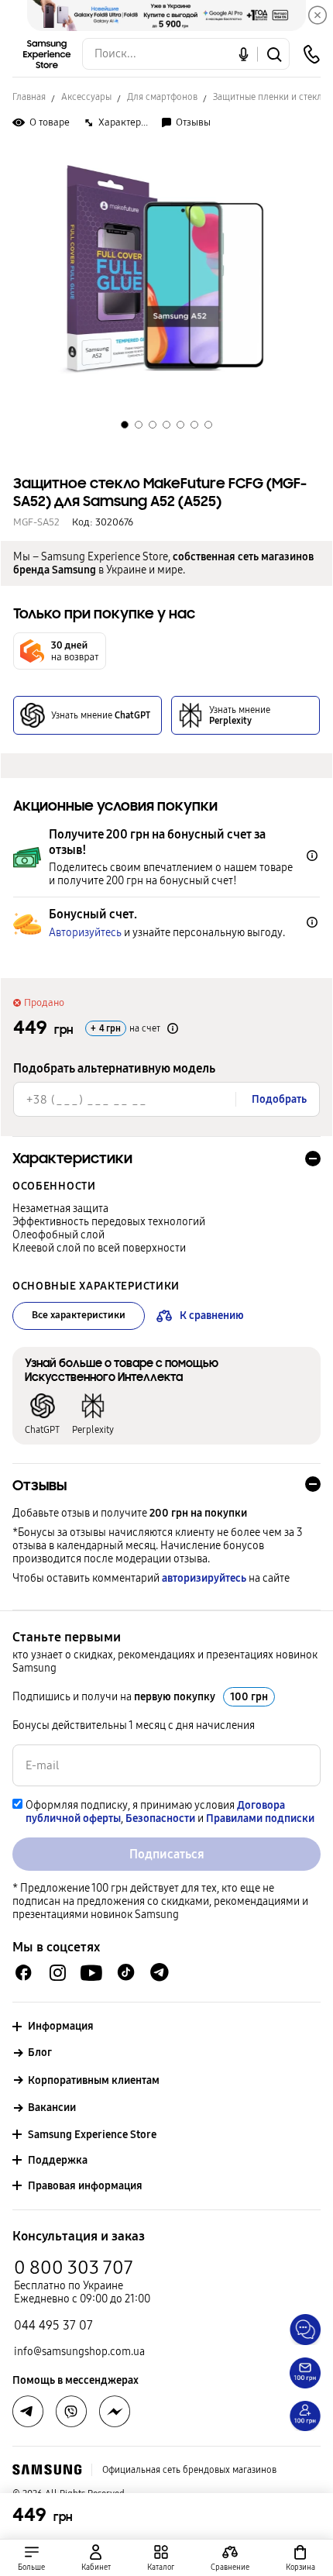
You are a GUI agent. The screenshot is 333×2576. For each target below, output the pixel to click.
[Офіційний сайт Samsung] (47, 2470)
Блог (40, 2053)
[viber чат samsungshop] (71, 2412)
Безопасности (160, 1818)
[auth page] (96, 2558)
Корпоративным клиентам (94, 2080)
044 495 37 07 (53, 2325)
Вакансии (52, 2108)
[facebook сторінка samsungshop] (115, 2412)
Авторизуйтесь (85, 933)
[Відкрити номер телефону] (311, 54)
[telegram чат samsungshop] (160, 1972)
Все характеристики (79, 1315)
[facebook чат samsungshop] (24, 1973)
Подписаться (167, 1854)
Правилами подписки (260, 1818)
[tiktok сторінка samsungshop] (125, 1972)
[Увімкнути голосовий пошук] (244, 54)
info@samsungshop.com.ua (79, 2352)
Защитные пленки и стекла (270, 97)
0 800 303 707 (74, 2268)
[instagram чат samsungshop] (58, 1973)
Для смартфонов (162, 97)
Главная (29, 97)
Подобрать (279, 1099)
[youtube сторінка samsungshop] (92, 1973)
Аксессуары (86, 97)
